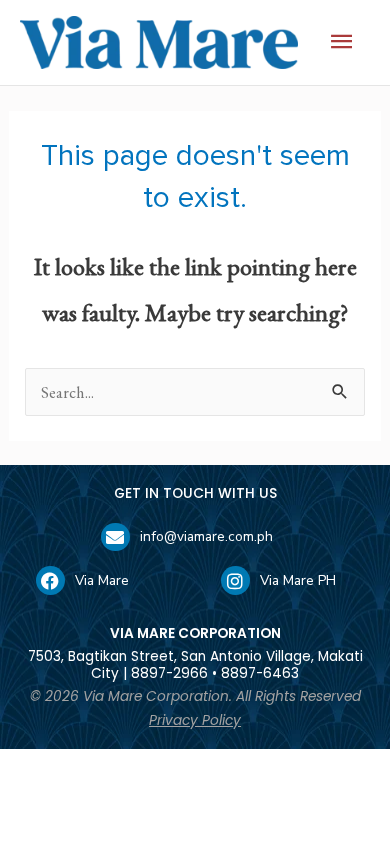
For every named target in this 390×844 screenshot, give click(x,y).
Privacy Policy (195, 720)
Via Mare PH (298, 580)
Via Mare (102, 580)
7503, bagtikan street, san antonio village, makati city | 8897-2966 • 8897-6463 (195, 665)
